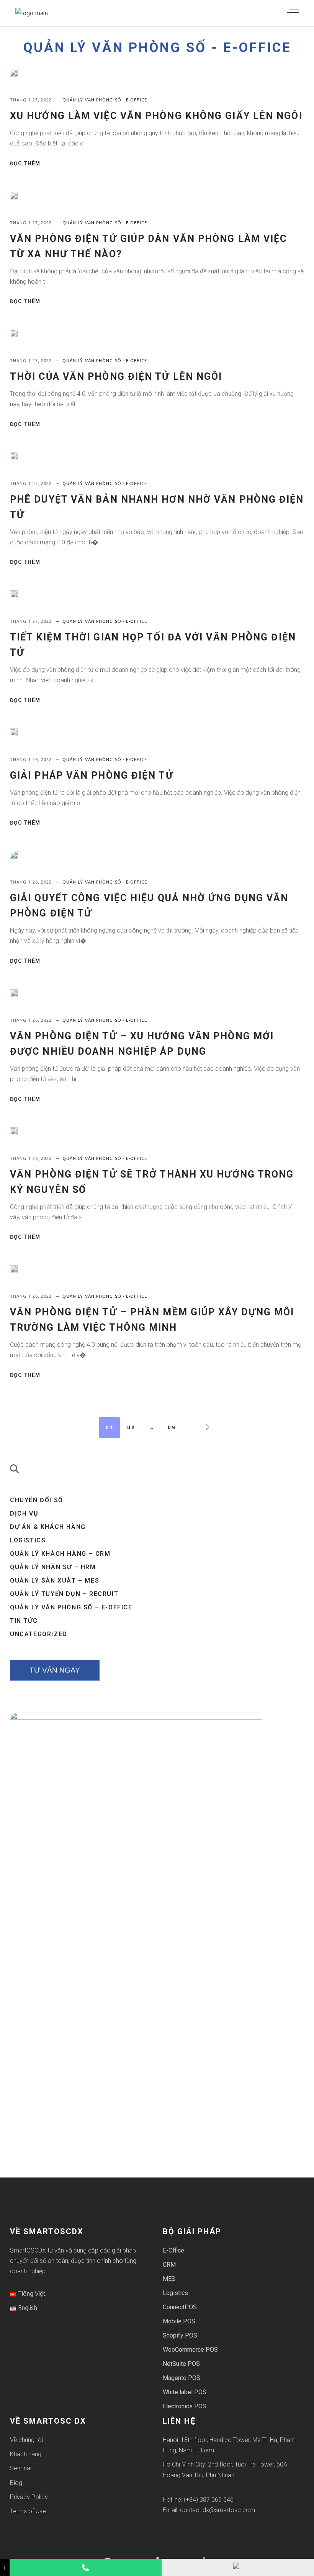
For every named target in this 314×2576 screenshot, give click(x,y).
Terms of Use (28, 2511)
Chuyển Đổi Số (37, 1500)
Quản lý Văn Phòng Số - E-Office (157, 48)
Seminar (21, 2468)
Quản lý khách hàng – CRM (60, 1554)
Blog (16, 2483)
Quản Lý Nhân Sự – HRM (53, 1567)
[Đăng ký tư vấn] (238, 2567)
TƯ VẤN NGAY (55, 1670)
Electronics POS (185, 2406)
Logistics (28, 1540)
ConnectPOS (180, 2307)
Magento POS (182, 2378)
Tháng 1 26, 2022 (32, 760)
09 (172, 1428)
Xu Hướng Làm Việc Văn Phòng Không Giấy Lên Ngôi (156, 116)
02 (131, 1428)
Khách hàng (26, 2454)
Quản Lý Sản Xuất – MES (55, 1580)
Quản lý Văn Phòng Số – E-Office (71, 1607)
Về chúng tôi (26, 2440)
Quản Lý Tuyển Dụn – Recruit (64, 1594)
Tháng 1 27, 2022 (32, 100)
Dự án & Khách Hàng (48, 1527)
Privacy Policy (29, 2497)
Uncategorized (39, 1634)
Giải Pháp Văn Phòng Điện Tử (92, 775)
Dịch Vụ (24, 1513)
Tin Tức (24, 1621)
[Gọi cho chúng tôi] (86, 2567)
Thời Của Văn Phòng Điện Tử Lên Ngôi (116, 377)
